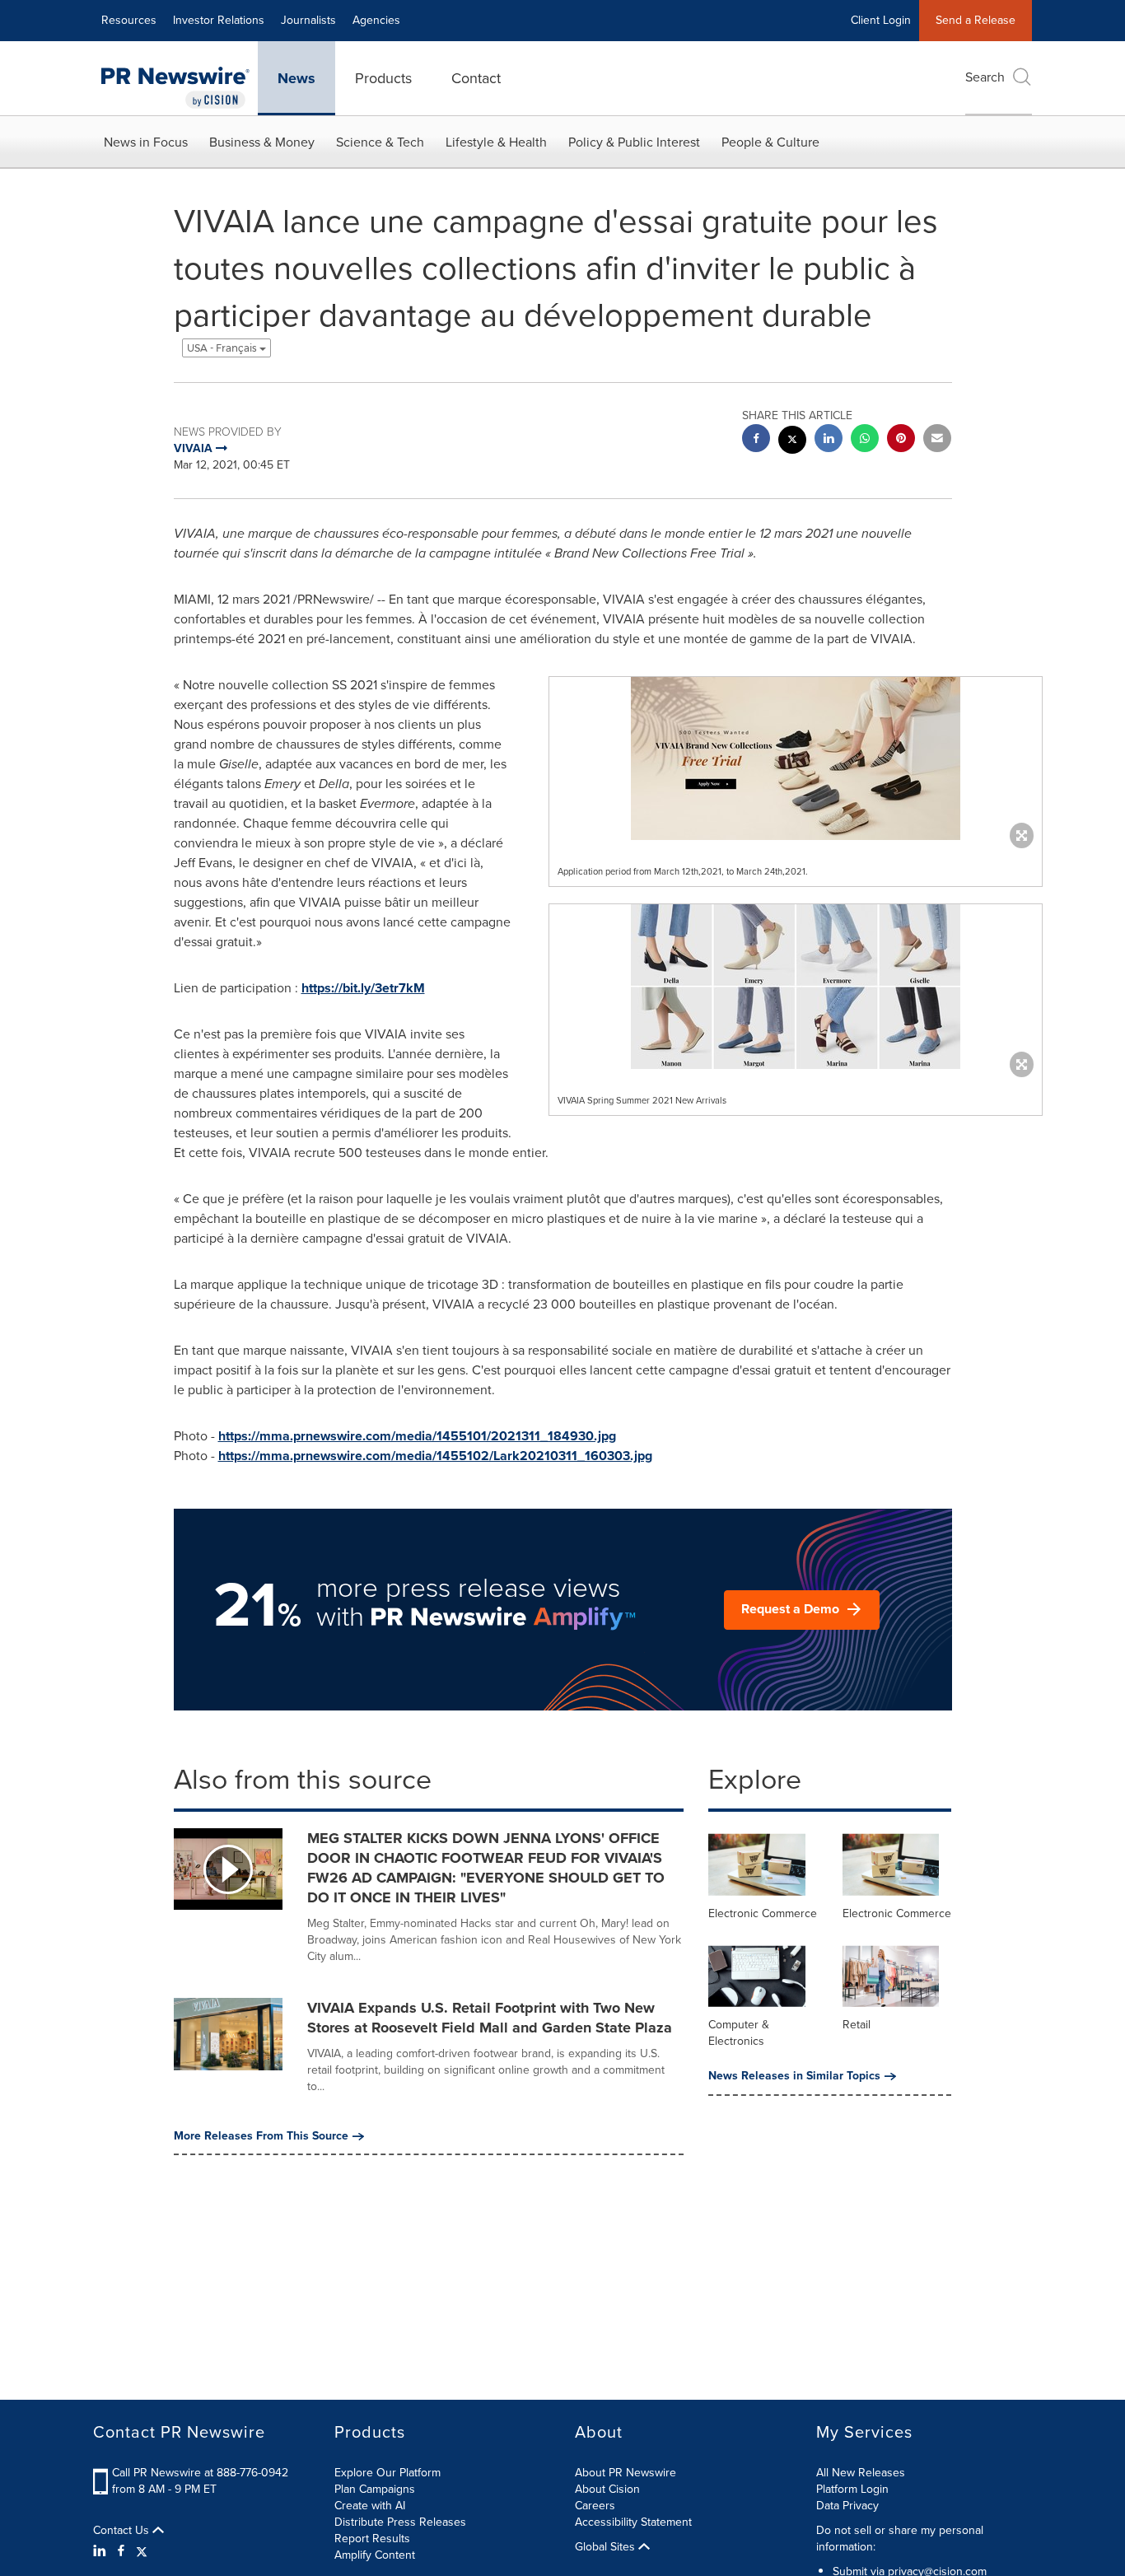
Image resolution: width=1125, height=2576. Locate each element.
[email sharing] (937, 440)
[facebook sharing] (756, 440)
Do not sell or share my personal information (900, 2539)
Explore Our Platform (387, 2473)
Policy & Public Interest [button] (634, 142)
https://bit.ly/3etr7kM (363, 988)
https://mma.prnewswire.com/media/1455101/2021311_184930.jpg (417, 1436)
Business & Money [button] (262, 142)
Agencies (376, 20)
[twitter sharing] (792, 442)
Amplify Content (375, 2555)
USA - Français (223, 348)
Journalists (308, 20)
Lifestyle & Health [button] (496, 142)
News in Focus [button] (146, 142)
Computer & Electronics (739, 2033)
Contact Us (123, 2531)
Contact (476, 78)
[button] (796, 758)
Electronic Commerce (763, 1913)
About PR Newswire (626, 2473)
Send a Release (976, 20)
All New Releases (861, 2473)
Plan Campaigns (375, 2489)
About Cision (607, 2489)
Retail (857, 2025)
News (296, 78)
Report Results (372, 2539)
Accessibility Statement (633, 2522)
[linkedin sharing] (829, 440)
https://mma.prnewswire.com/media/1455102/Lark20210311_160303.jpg (435, 1456)
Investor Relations (219, 20)
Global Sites (607, 2547)
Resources (129, 20)
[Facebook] (121, 2551)
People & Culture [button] (770, 142)
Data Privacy (847, 2506)
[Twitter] (142, 2551)
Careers (595, 2506)
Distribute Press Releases (400, 2522)
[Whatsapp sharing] (865, 440)
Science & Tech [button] (380, 142)
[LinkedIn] (102, 2551)
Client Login (881, 20)
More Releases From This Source (261, 2136)
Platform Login (852, 2489)
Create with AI (370, 2506)
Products (383, 78)
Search (985, 77)
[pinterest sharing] (901, 440)
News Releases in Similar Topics (794, 2076)
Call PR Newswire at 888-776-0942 (200, 2473)
